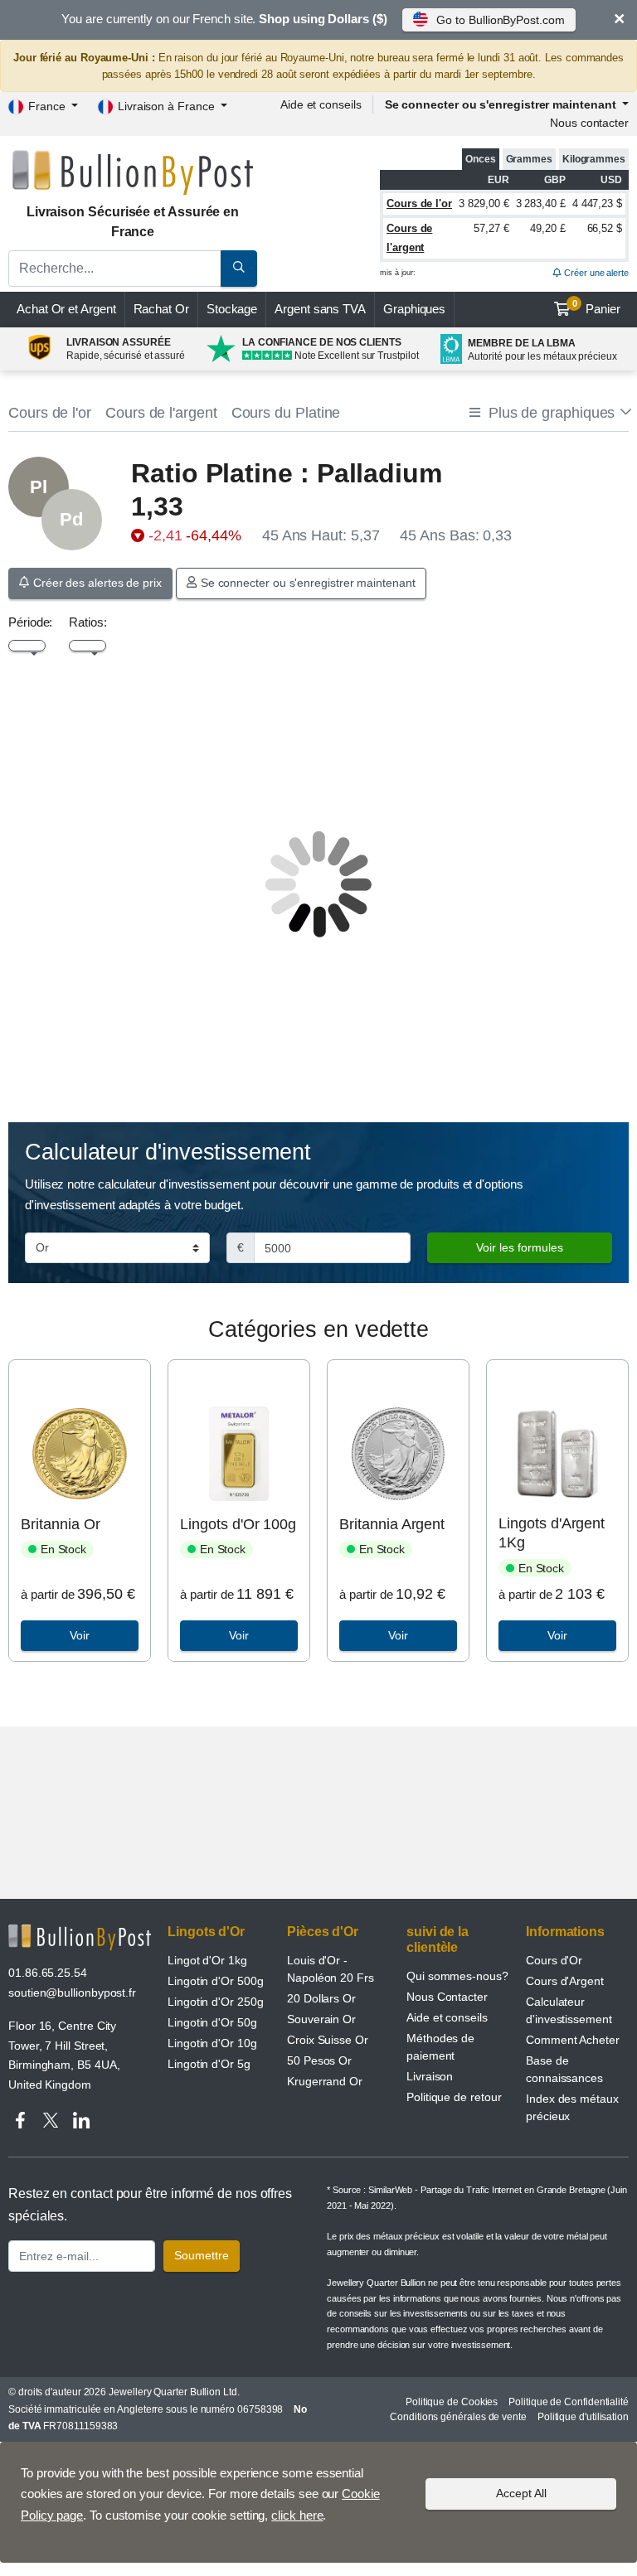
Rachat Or (161, 309)
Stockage (232, 309)
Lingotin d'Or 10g (212, 2043)
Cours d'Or (554, 1960)
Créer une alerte (595, 273)
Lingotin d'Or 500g (216, 1981)
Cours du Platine (286, 413)
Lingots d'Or (206, 1932)
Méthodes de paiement (440, 2047)
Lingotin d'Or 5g (209, 2064)
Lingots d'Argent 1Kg (552, 1533)
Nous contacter (589, 123)
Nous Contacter (447, 1997)
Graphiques (414, 309)
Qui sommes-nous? (457, 1976)
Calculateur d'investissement (569, 2010)
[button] (549, 413)
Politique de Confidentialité (569, 2402)
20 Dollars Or (321, 1998)
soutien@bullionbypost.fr (72, 1993)
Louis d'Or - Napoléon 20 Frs (331, 1969)
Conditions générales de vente (458, 2417)
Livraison (430, 2076)
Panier (597, 307)
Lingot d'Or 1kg (207, 1960)
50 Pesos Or (319, 2060)
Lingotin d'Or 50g (212, 2022)
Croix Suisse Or (328, 2040)
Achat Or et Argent (66, 309)
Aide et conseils (321, 104)
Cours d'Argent (565, 1981)
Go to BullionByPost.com (500, 20)
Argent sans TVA (320, 309)
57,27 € (491, 228)
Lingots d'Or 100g (238, 1524)
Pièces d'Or (323, 1932)
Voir (80, 1635)
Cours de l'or (419, 203)
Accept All (521, 2493)
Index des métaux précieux (572, 2107)
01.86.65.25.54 (48, 1973)
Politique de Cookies (452, 2402)
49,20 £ (547, 228)
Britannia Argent (392, 1524)
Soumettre (202, 2255)
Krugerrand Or (325, 2081)
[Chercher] (239, 269)
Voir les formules (520, 1247)
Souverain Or (321, 2019)
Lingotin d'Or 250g (216, 2002)
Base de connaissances (564, 2069)
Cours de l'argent (161, 413)
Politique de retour (454, 2097)
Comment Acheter (573, 2040)
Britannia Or (60, 1524)
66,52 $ (605, 228)
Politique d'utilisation (583, 2417)
